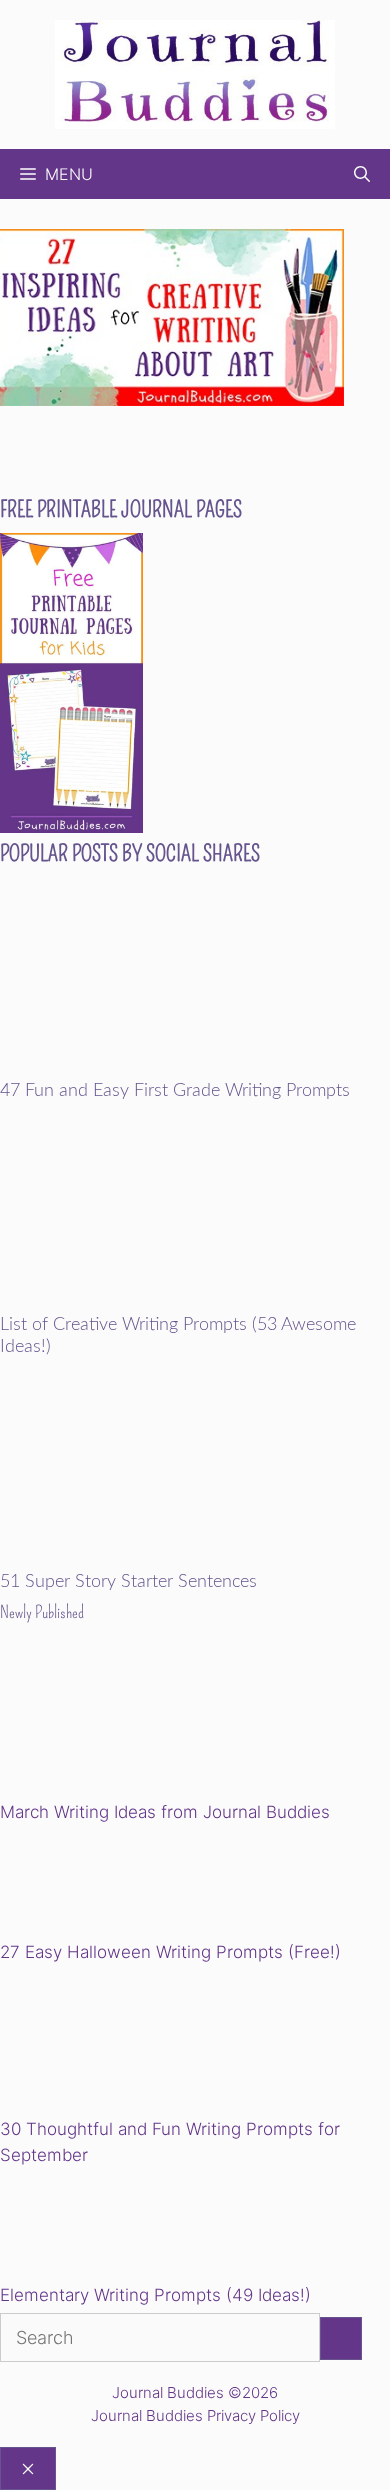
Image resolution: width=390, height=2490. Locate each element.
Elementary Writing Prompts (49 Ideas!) (155, 2295)
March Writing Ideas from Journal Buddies (165, 1812)
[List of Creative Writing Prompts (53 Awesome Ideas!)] (195, 1302)
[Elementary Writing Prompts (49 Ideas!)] (102, 2228)
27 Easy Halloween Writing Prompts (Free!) (170, 1952)
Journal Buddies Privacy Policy (195, 2415)
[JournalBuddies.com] (195, 72)
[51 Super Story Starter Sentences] (195, 1558)
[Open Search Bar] (362, 174)
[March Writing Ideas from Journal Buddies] (138, 1727)
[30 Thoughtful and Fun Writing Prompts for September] (138, 2044)
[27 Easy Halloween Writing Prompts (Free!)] (102, 1886)
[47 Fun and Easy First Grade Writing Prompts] (195, 1067)
